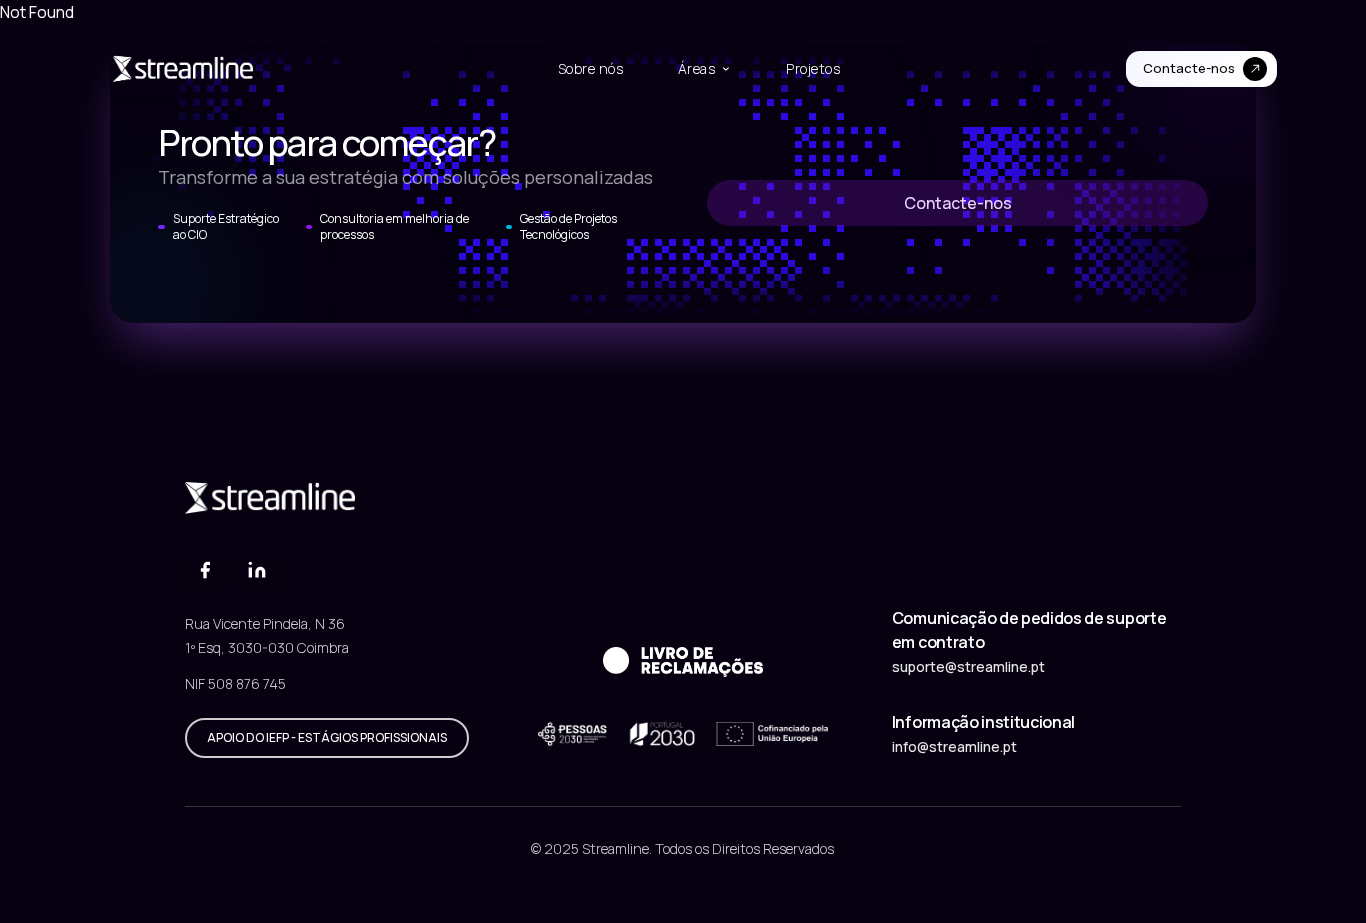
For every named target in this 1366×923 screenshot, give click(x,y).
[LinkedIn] (257, 570)
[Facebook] (205, 570)
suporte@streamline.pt (968, 666)
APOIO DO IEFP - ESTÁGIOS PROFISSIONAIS (327, 737)
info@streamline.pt (954, 746)
